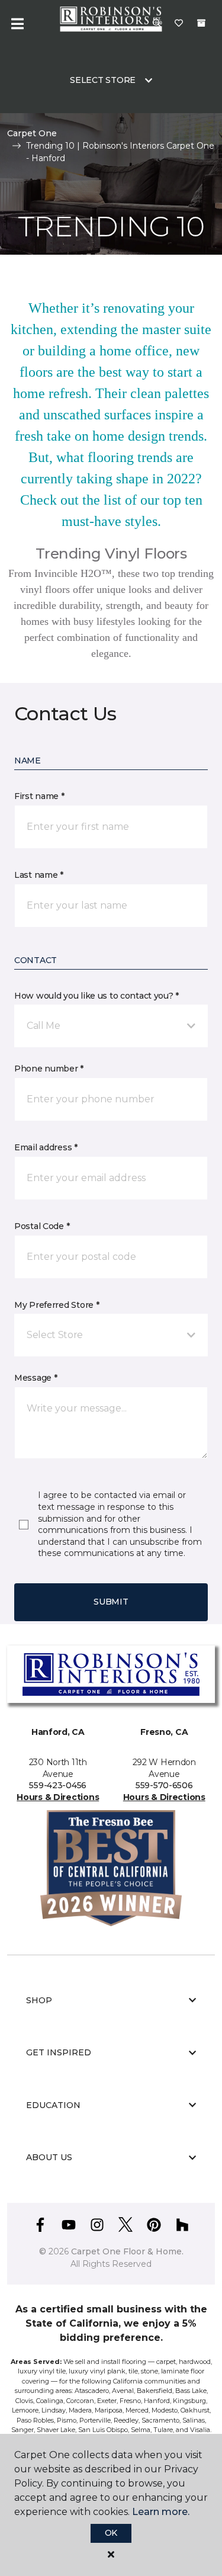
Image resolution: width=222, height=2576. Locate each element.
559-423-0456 (58, 1785)
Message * (36, 1378)
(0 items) (201, 23)
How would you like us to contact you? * (96, 996)
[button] (111, 1026)
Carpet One (32, 133)
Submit (111, 1602)
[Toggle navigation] (17, 24)
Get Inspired (59, 2052)
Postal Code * (42, 1226)
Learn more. (161, 2512)
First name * (39, 796)
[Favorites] (179, 24)
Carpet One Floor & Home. (127, 2251)
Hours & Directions (58, 1797)
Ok (111, 2533)
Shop (39, 2000)
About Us (49, 2157)
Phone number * (49, 1069)
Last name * (39, 875)
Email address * (46, 1147)
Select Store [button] (103, 80)
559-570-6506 (164, 1785)
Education (53, 2105)
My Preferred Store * (57, 1305)
